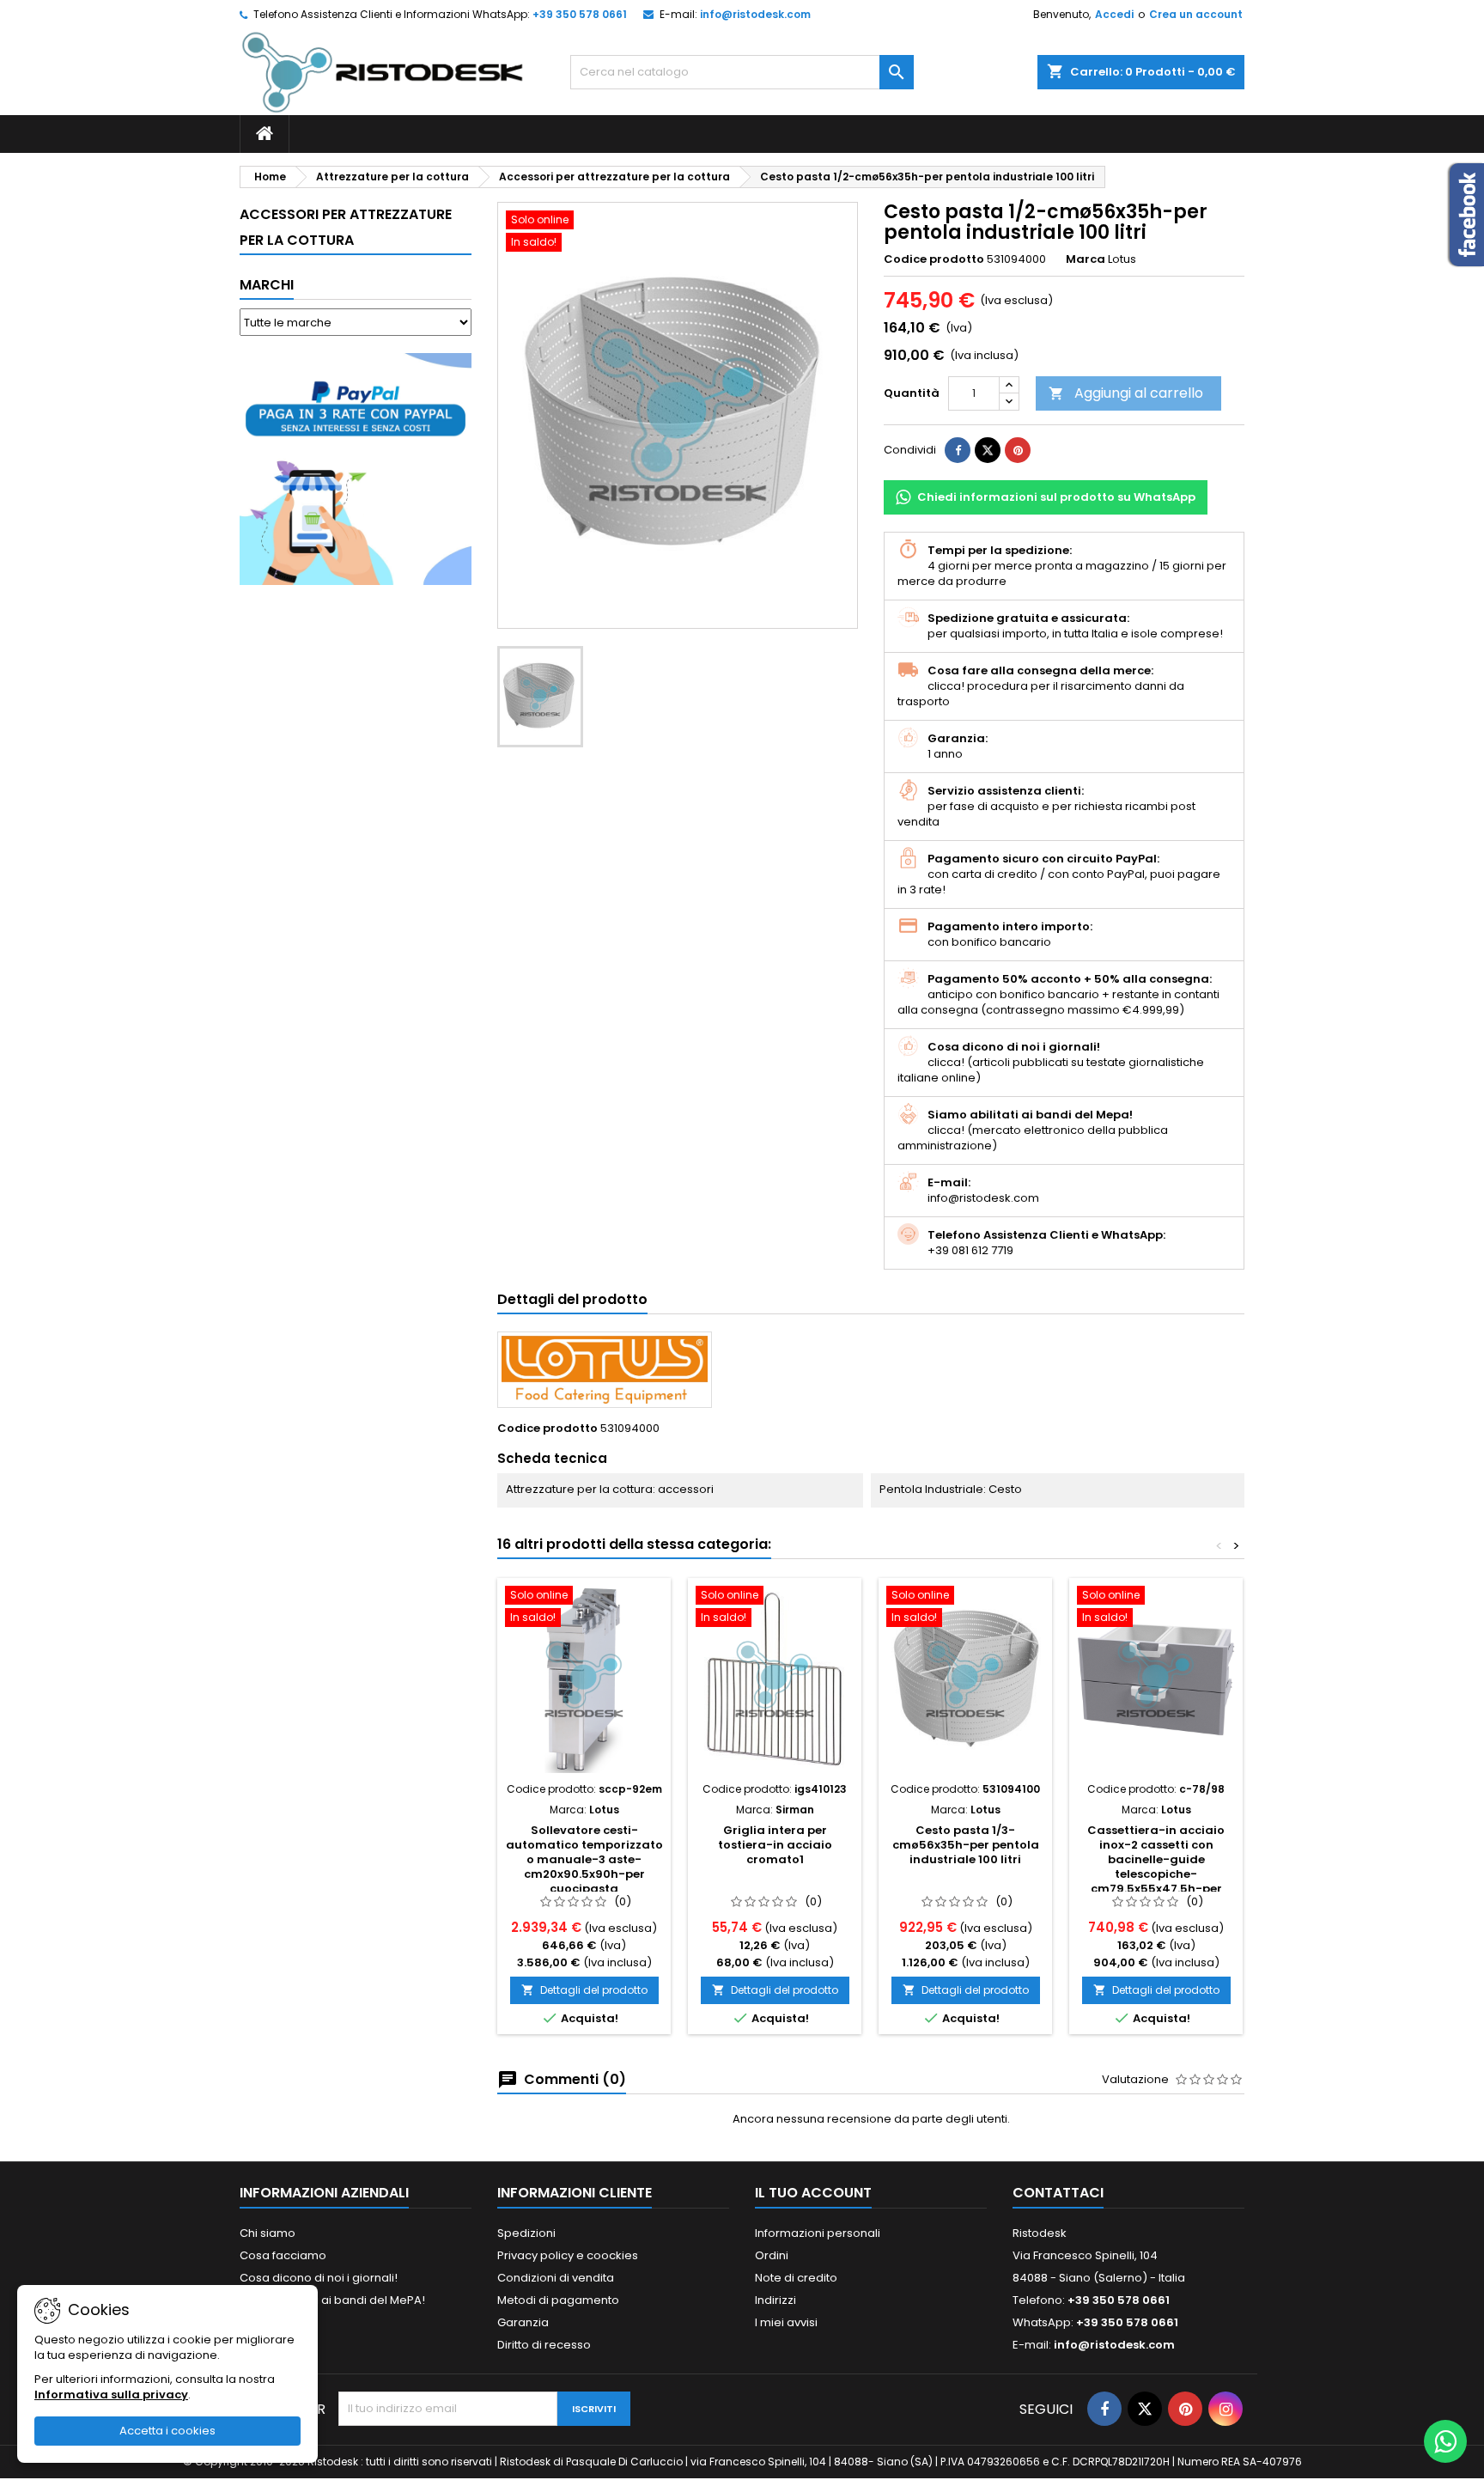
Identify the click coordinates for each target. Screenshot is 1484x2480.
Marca (1086, 259)
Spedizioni (526, 2233)
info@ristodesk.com (755, 14)
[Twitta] (988, 450)
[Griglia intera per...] (775, 1679)
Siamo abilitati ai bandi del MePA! (332, 2300)
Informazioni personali (818, 2233)
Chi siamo (268, 2233)
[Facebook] (1104, 2409)
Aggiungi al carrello (1126, 393)
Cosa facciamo (283, 2255)
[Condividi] (958, 450)
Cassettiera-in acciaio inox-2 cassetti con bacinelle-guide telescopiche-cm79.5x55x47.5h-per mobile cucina (1156, 1867)
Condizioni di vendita (556, 2278)
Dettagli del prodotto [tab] (572, 1299)
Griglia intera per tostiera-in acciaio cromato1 (775, 1845)
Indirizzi (775, 2300)
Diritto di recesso (544, 2345)
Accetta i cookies (167, 2431)
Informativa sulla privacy (111, 2395)
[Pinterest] (1018, 450)
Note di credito (796, 2278)
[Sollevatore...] (584, 1679)
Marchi (267, 285)
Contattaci (1058, 2193)
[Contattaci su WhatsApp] (1445, 2441)
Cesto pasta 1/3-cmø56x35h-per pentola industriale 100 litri (966, 1845)
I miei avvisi (786, 2322)
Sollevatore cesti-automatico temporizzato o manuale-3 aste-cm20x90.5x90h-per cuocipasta (584, 1859)
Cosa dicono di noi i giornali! (319, 2278)
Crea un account (1196, 14)
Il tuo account (813, 2193)
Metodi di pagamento (558, 2300)
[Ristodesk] (383, 72)
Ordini (772, 2255)
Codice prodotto (934, 259)
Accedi (1114, 14)
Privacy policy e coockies (568, 2255)
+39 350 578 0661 (580, 14)
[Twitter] (1145, 2409)
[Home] (265, 134)
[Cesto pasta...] (965, 1679)
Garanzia (523, 2322)
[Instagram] (1226, 2409)
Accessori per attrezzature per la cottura (346, 227)
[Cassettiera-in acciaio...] (1156, 1679)
